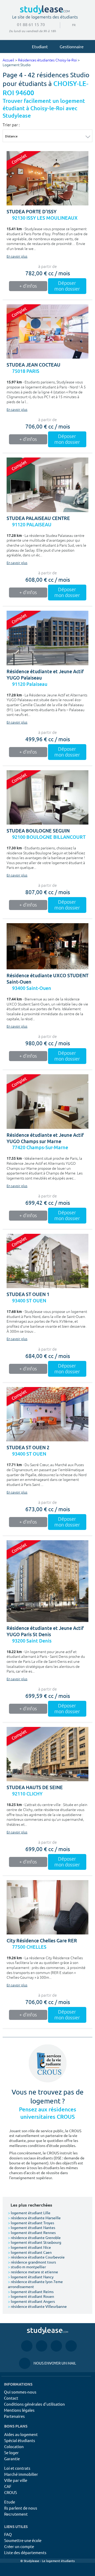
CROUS (11, 2492)
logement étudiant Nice (29, 2247)
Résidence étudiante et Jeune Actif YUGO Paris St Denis (45, 1631)
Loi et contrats (17, 2468)
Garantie (12, 2459)
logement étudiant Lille (29, 2213)
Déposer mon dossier (67, 286)
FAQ (8, 2534)
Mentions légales (19, 2410)
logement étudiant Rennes (32, 2232)
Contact (11, 2398)
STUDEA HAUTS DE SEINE (35, 1787)
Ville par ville (16, 2480)
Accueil (8, 60)
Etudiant (40, 46)
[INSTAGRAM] (42, 2346)
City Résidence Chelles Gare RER (42, 1941)
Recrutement (16, 2514)
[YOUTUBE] (56, 2346)
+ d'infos (28, 286)
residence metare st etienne (33, 2272)
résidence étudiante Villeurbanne (37, 2306)
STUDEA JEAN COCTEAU (34, 365)
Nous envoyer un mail (47, 2363)
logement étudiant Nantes (32, 2227)
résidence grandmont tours (32, 2262)
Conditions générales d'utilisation (34, 2404)
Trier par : (11, 125)
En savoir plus (17, 257)
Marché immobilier (21, 2474)
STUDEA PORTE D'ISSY (32, 212)
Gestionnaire (72, 46)
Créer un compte (19, 2546)
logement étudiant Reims (31, 2291)
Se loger (11, 2452)
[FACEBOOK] (27, 2346)
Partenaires (14, 2416)
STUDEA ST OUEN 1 (28, 1294)
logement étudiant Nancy (31, 2277)
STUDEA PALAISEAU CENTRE (38, 518)
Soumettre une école (23, 2540)
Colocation (14, 2446)
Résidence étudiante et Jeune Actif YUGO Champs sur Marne (45, 1138)
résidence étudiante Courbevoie (36, 2257)
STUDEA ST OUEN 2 (28, 1448)
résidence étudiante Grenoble (34, 2237)
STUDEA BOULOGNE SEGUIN (38, 831)
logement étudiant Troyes (31, 2223)
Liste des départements (25, 2552)
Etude (10, 2502)
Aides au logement (21, 2434)
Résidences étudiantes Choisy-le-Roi (47, 60)
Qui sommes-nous (20, 2392)
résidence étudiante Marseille (34, 2218)
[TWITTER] (71, 2346)
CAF (8, 2486)
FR (70, 25)
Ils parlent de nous (21, 2508)
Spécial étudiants (20, 2440)
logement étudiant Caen (30, 2252)
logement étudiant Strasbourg (35, 2242)
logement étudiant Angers (31, 2301)
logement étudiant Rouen (31, 2296)
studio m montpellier (27, 2267)
